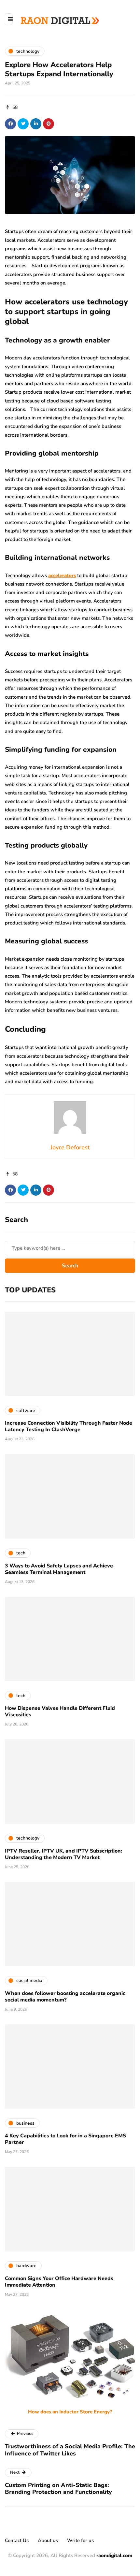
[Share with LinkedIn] (36, 124)
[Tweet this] (23, 124)
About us (48, 2540)
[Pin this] (49, 124)
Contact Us (17, 2540)
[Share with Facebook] (10, 124)
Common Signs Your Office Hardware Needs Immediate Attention (59, 2282)
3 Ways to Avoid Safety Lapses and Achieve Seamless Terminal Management (59, 1569)
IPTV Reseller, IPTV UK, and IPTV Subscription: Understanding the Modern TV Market (63, 1854)
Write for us (80, 2540)
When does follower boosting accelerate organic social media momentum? (65, 1997)
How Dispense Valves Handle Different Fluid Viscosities (60, 1711)
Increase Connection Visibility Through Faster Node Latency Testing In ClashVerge (69, 1426)
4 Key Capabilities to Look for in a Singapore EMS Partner (65, 2139)
